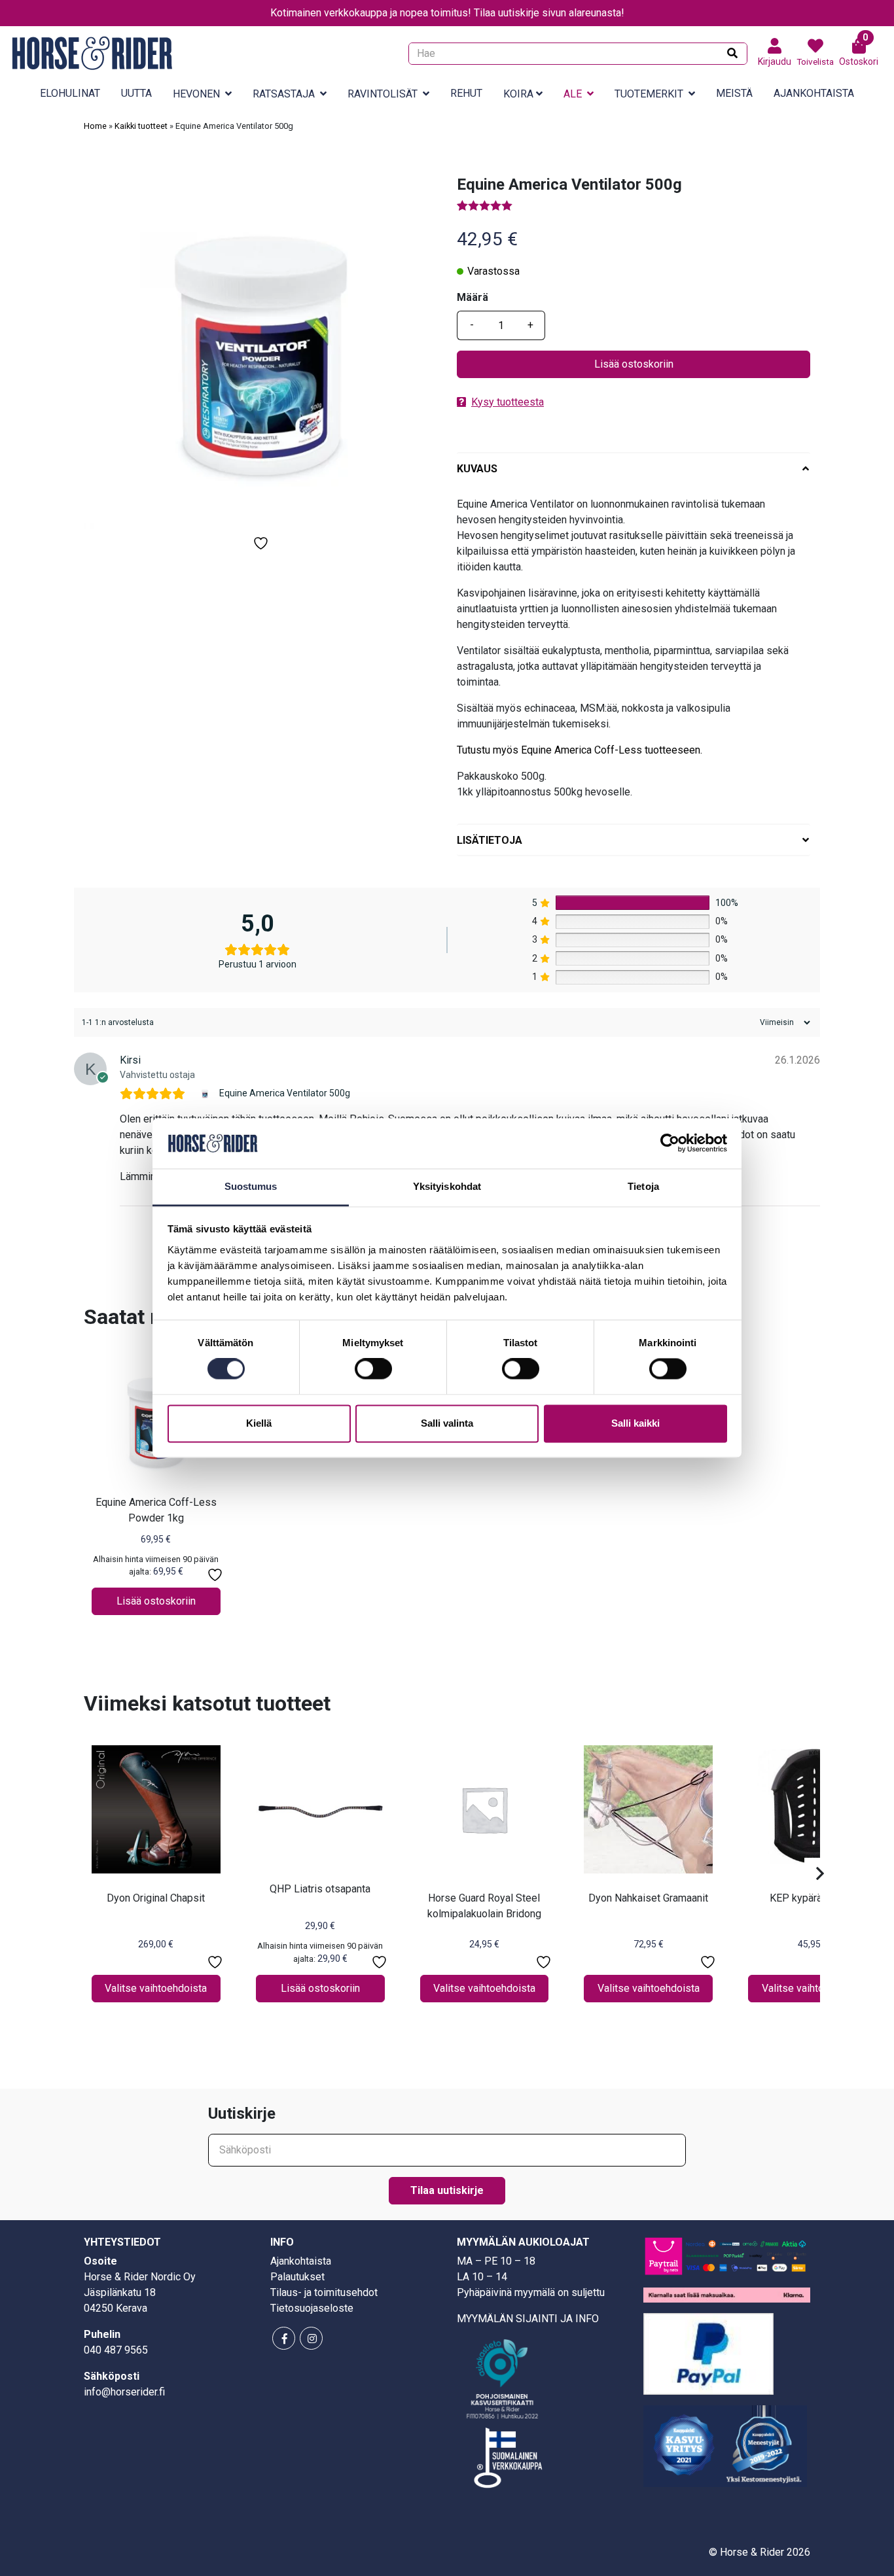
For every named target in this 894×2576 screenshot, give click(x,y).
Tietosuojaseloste (312, 2308)
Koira (518, 94)
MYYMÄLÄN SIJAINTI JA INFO (528, 2319)
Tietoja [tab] (643, 1186)
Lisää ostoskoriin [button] (156, 1601)
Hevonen (196, 94)
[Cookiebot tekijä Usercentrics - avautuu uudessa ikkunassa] (670, 1143)
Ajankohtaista (814, 93)
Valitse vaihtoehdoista (156, 1988)
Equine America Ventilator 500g (285, 1093)
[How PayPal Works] (708, 2353)
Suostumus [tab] (251, 1186)
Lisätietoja (490, 840)
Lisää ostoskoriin (634, 364)
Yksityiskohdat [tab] (447, 1186)
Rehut (466, 93)
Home (95, 126)
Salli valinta (447, 1423)
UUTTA (136, 93)
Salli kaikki (635, 1423)
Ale (573, 94)
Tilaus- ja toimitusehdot (324, 2292)
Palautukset (297, 2277)
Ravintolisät (383, 94)
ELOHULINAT (70, 93)
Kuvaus (477, 469)
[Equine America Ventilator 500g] (206, 1094)
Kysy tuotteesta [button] (508, 402)
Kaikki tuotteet (141, 126)
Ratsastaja (284, 94)
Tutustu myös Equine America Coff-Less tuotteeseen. (580, 750)
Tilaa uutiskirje (447, 2190)
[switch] (373, 1369)
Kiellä (259, 1423)
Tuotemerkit (649, 94)
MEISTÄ (734, 93)
